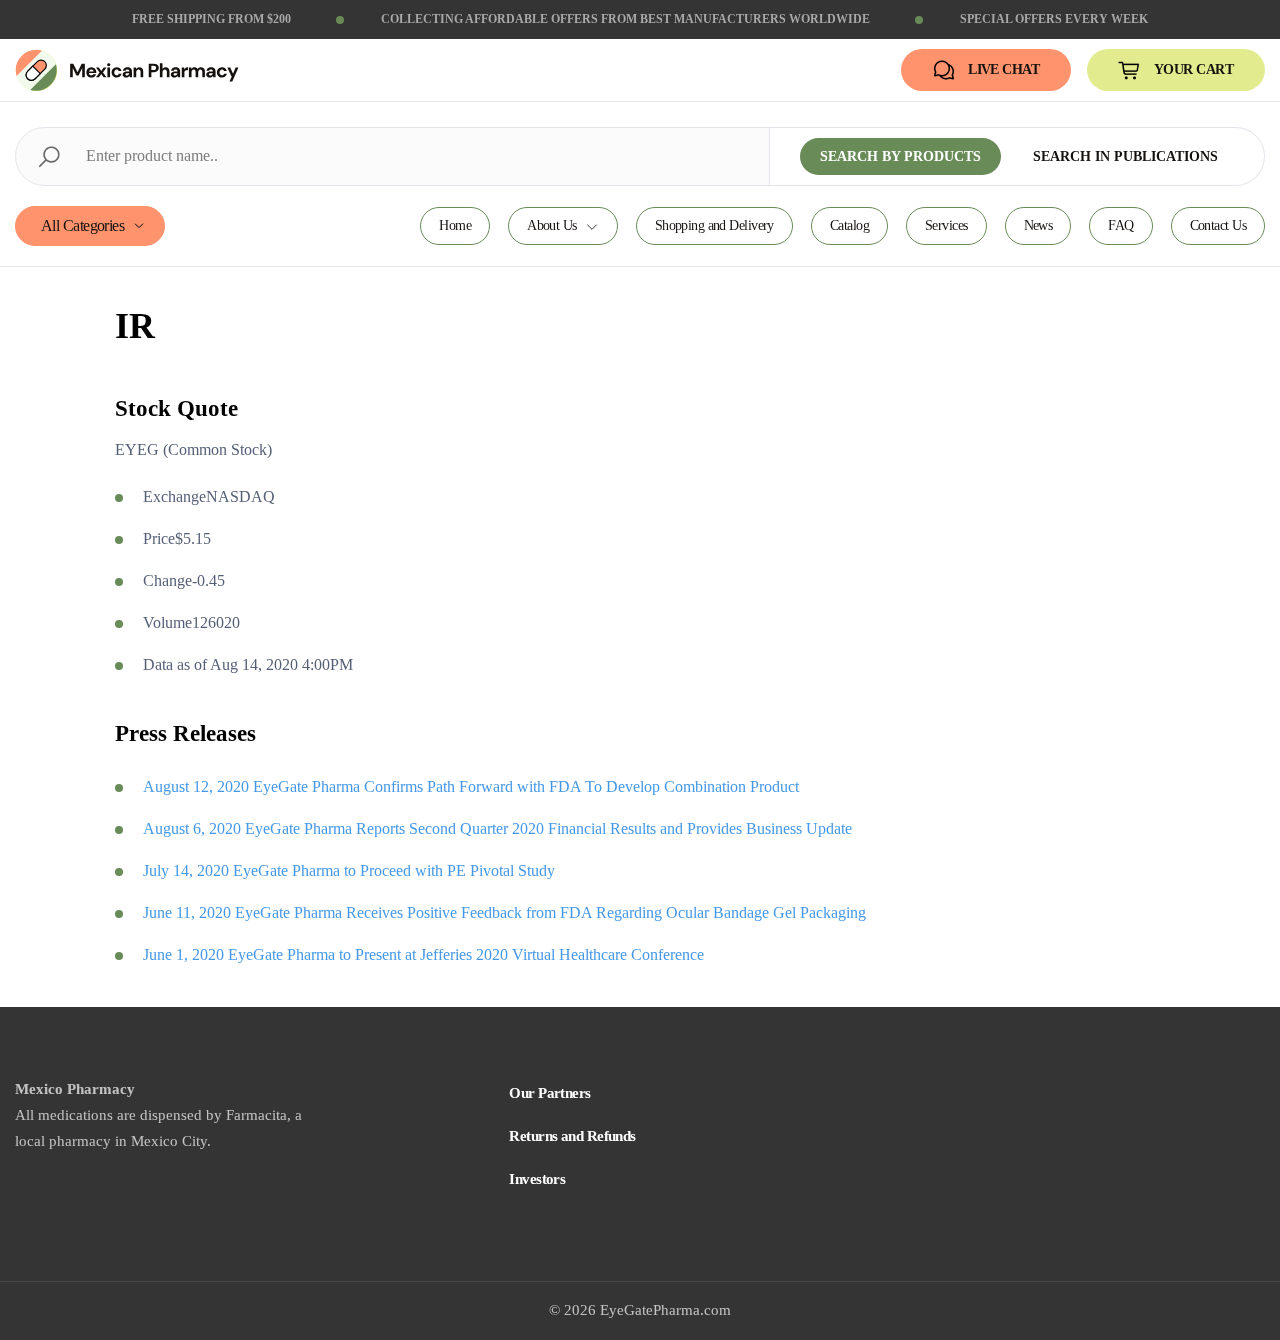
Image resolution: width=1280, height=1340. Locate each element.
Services (946, 225)
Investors (537, 1179)
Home (455, 225)
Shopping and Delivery (714, 225)
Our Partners (549, 1093)
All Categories (82, 225)
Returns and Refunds (572, 1136)
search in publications (1125, 156)
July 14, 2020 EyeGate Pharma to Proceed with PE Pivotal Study (349, 870)
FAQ (1120, 225)
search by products (900, 156)
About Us (552, 225)
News (1038, 225)
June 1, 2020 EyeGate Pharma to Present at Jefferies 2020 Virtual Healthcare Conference (423, 954)
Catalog (849, 225)
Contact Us (1218, 225)
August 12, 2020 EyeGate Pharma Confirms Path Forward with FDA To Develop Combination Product (471, 786)
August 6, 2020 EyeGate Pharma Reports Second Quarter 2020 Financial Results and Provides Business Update (497, 828)
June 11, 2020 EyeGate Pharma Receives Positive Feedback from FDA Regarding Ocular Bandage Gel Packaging (504, 912)
